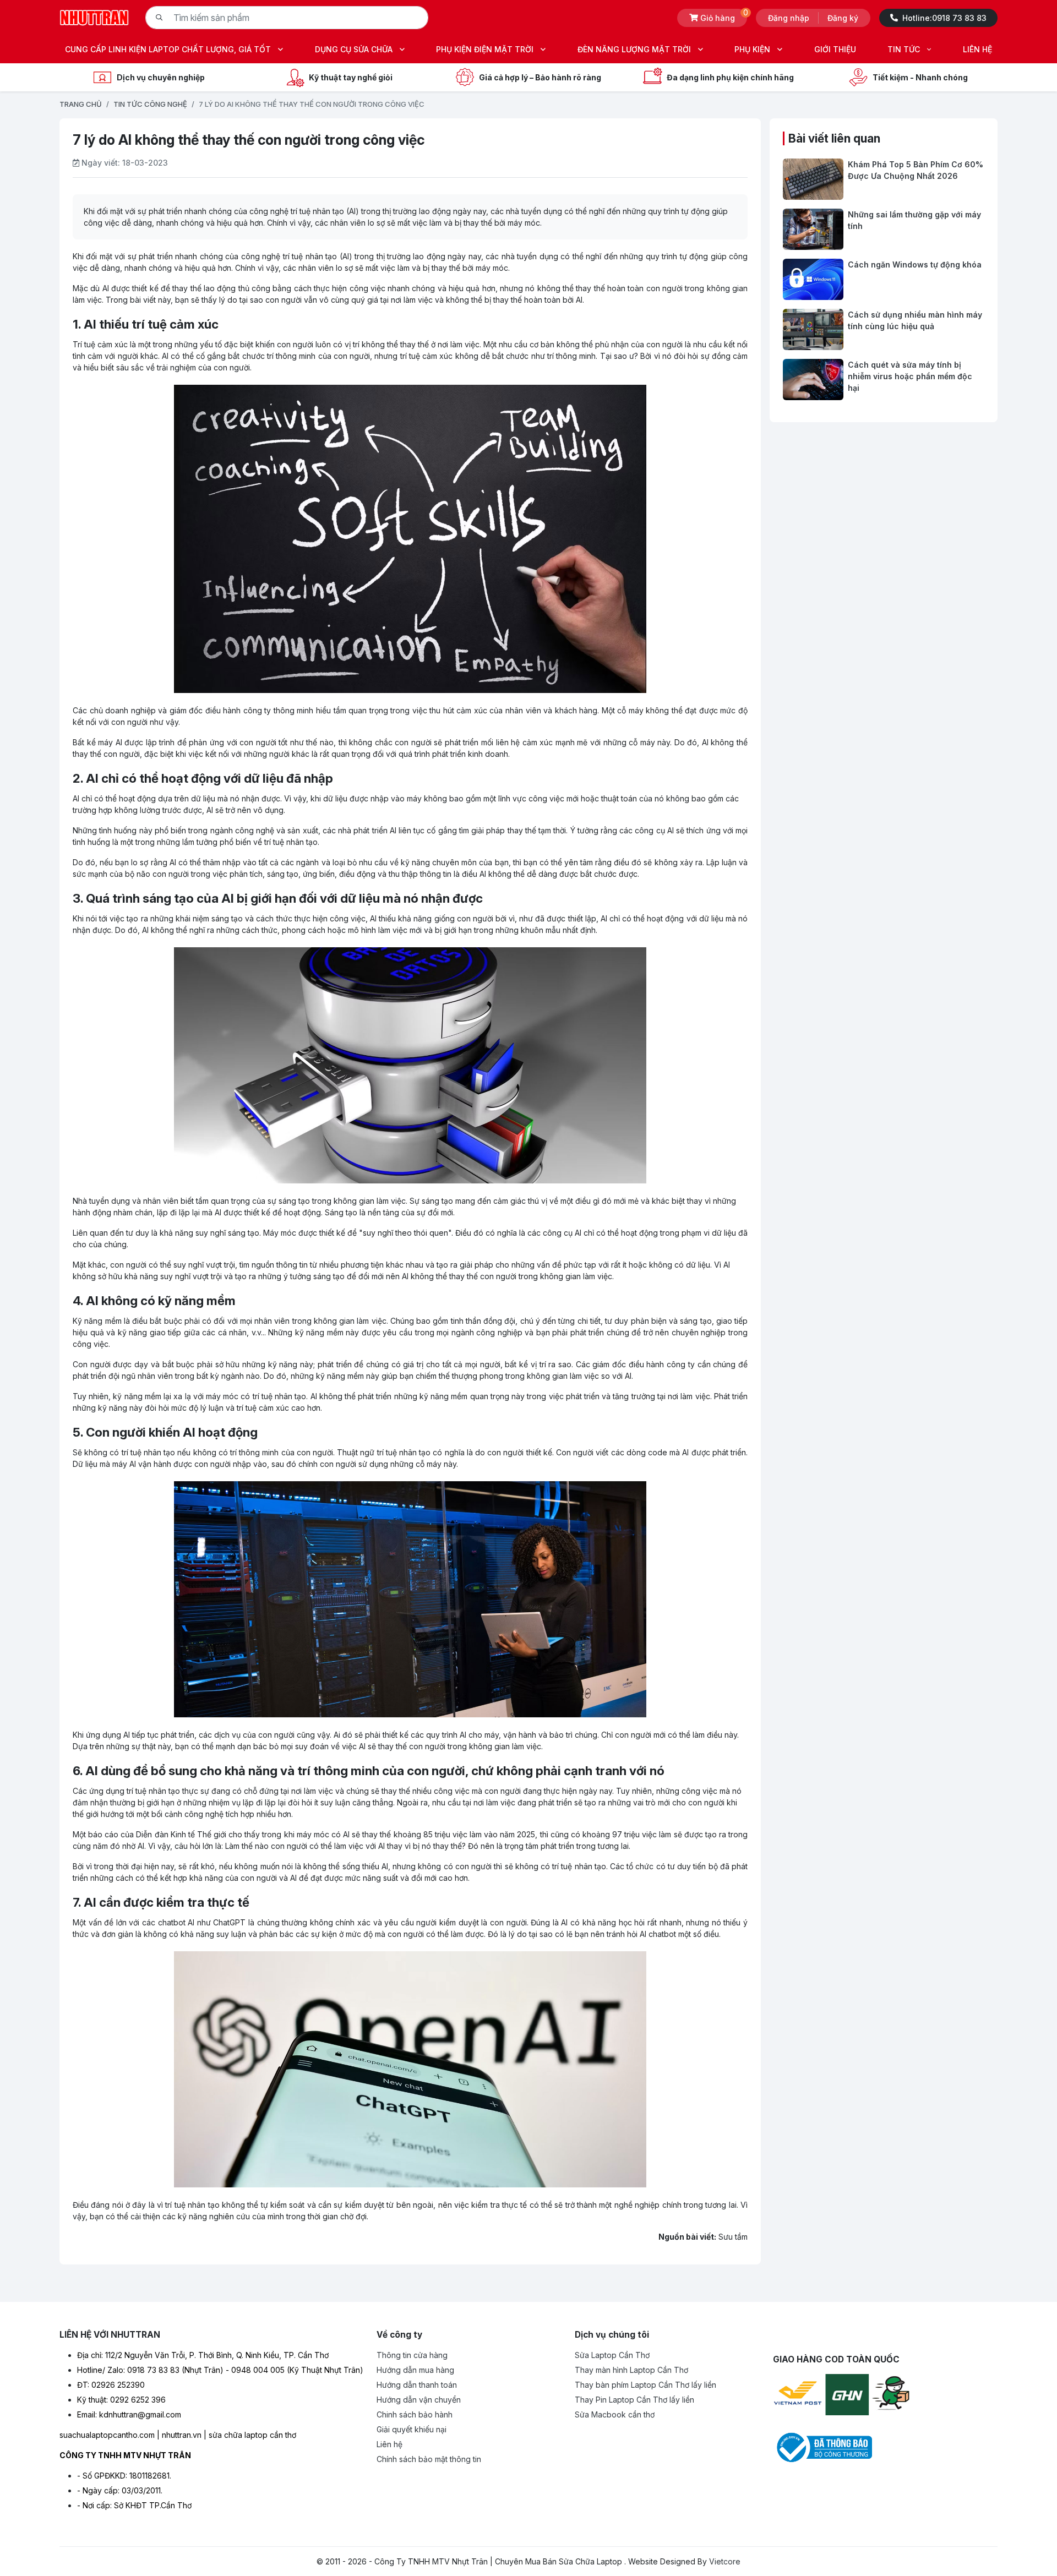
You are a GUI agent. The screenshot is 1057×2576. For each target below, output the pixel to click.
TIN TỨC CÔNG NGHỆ (150, 104)
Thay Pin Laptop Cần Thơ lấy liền (634, 2400)
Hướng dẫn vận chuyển (419, 2400)
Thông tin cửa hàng (412, 2355)
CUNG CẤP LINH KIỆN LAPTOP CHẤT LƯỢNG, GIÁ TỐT (168, 49)
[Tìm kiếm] (159, 18)
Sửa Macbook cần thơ (615, 2414)
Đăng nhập (789, 18)
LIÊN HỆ (977, 49)
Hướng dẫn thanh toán (417, 2385)
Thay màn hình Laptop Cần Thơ (631, 2370)
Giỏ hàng (724, 16)
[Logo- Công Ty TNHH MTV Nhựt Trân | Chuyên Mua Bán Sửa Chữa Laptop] (94, 17)
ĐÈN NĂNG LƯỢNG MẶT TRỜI (634, 49)
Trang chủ (81, 104)
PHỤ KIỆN (752, 49)
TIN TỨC (904, 49)
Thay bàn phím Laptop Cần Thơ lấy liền (645, 2385)
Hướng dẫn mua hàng (415, 2370)
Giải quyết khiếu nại (412, 2429)
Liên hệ (389, 2444)
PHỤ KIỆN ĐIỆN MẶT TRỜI (485, 49)
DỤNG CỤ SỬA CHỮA (354, 49)
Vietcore (725, 2561)
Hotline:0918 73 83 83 (944, 18)
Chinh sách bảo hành (415, 2414)
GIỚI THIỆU (835, 49)
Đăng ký (843, 18)
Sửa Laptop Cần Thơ (612, 2355)
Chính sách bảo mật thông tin (429, 2459)
